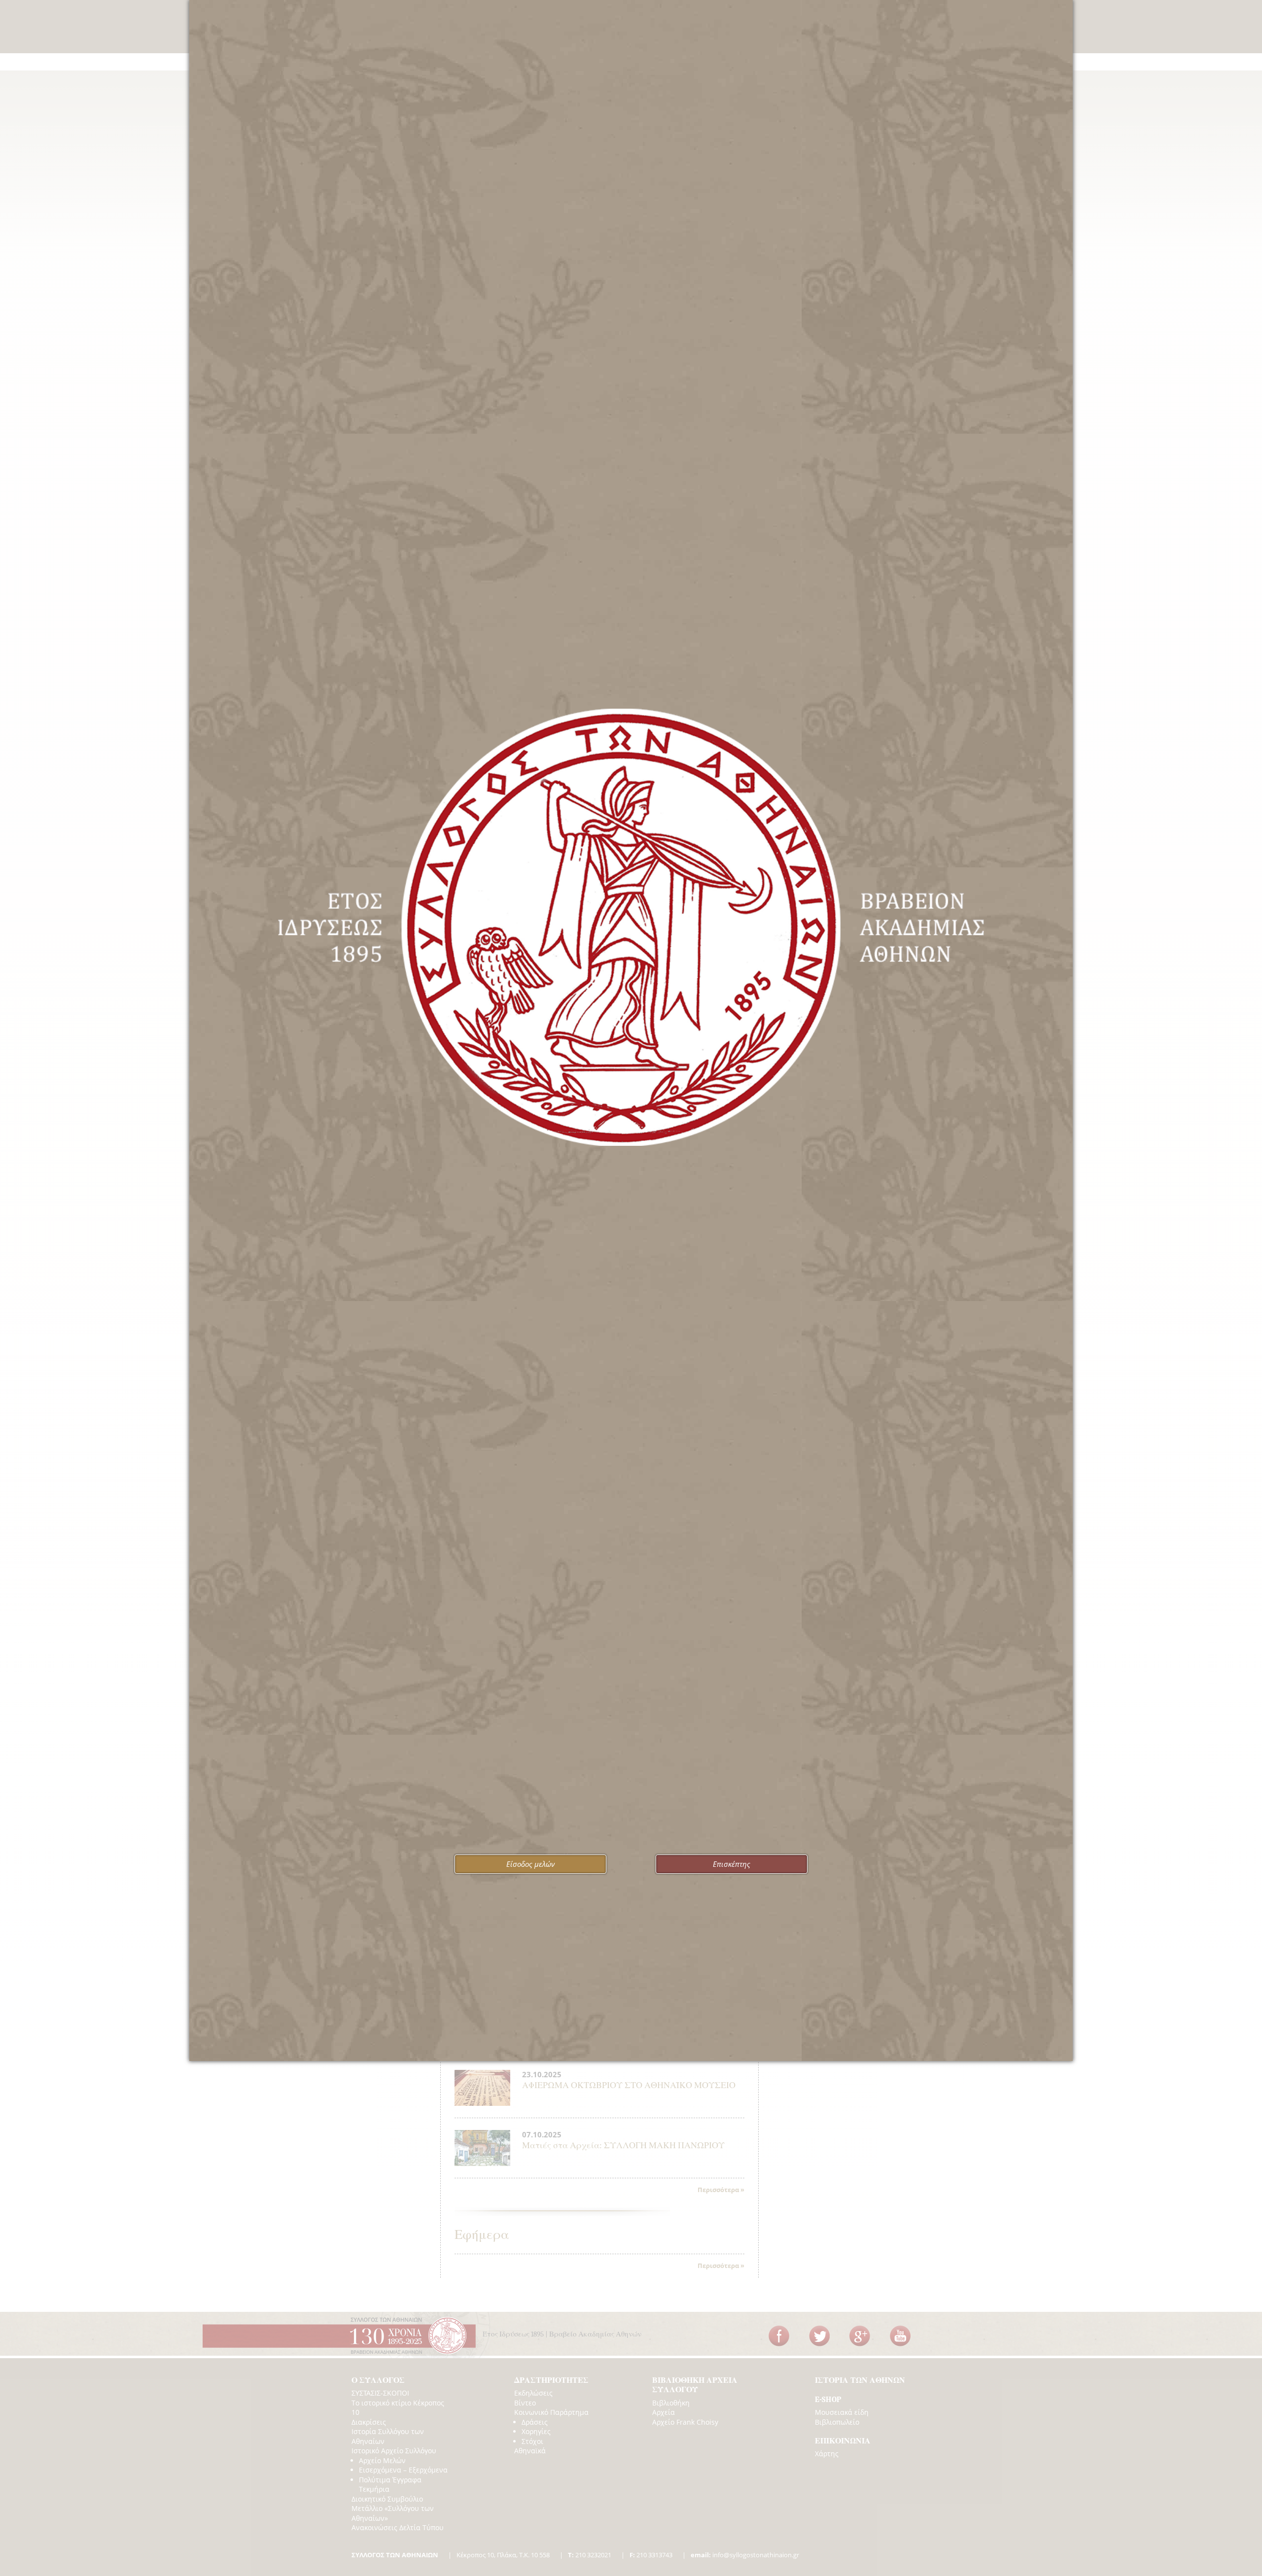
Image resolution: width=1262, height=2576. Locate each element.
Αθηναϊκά (530, 2451)
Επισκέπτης (732, 1864)
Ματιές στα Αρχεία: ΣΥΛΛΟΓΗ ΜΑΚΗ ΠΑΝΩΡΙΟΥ (623, 2146)
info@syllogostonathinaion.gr (745, 2555)
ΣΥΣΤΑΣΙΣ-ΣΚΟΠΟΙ (380, 2393)
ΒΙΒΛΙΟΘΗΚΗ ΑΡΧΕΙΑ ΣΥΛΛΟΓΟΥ (695, 2385)
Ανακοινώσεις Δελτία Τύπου (398, 2527)
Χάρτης (827, 2454)
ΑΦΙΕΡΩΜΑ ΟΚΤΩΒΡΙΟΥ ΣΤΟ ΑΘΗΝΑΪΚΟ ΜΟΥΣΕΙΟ (629, 2085)
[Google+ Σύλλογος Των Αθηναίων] (860, 2336)
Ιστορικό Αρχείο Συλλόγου (394, 2451)
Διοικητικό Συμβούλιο (387, 2499)
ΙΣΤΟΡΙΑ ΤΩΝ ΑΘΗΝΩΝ (860, 2380)
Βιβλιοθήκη (671, 2403)
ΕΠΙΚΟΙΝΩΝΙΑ (843, 2441)
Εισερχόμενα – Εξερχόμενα (403, 2470)
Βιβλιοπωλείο (837, 2422)
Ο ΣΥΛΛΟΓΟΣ (378, 2380)
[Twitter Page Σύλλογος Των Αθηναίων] (819, 2336)
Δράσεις (535, 2422)
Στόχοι (532, 2441)
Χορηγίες (536, 2431)
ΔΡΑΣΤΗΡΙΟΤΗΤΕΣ (551, 2380)
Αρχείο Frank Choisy (685, 2422)
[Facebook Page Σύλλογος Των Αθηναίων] (779, 2336)
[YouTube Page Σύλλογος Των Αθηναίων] (900, 2336)
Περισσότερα (718, 2190)
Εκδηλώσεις (533, 2393)
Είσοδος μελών (530, 1864)
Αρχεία (664, 2412)
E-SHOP (828, 2400)
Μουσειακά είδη (842, 2412)
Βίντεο (525, 2403)
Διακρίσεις (369, 2422)
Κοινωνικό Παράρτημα (551, 2412)
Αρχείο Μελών (382, 2460)
